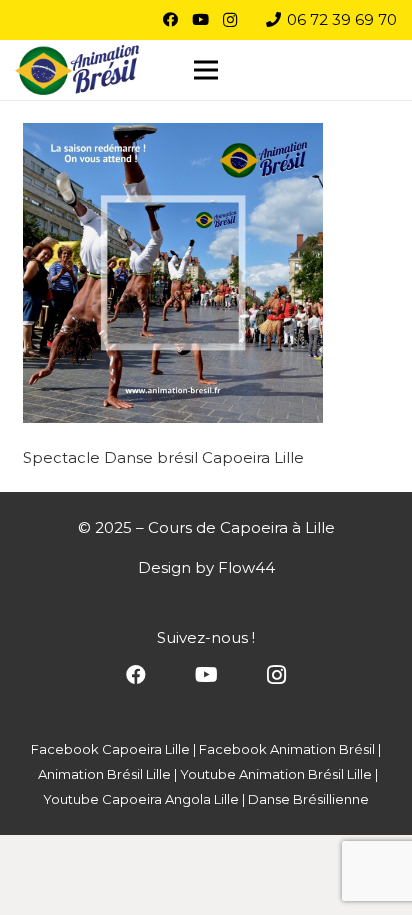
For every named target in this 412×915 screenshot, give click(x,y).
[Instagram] (230, 20)
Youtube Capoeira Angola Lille (141, 799)
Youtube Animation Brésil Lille (276, 774)
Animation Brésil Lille (104, 774)
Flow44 (246, 567)
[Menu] (206, 70)
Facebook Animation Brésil (287, 749)
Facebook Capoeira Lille (110, 749)
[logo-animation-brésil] (77, 70)
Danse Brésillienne (308, 799)
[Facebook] (170, 20)
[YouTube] (200, 20)
